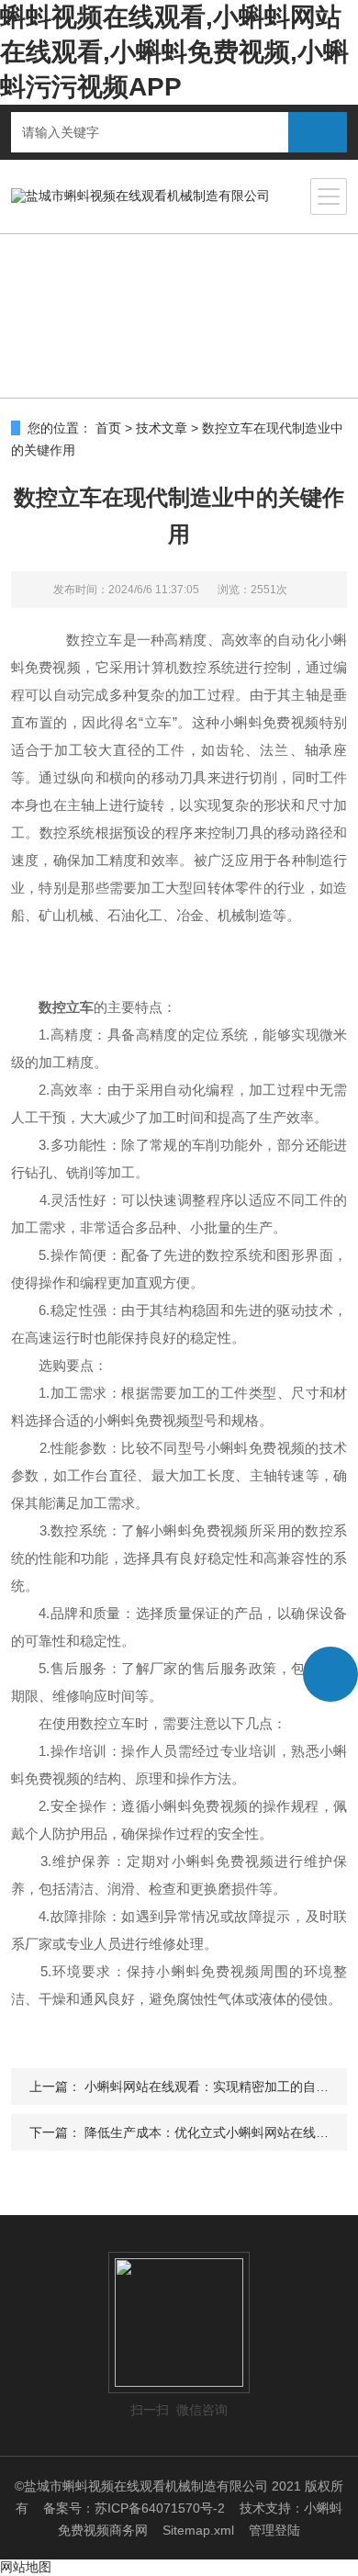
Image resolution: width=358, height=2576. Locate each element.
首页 (108, 428)
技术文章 (162, 428)
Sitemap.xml (198, 2530)
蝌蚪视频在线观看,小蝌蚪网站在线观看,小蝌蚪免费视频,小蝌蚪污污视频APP (174, 52)
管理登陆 (274, 2530)
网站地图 (26, 2567)
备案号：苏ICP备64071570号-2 (134, 2508)
